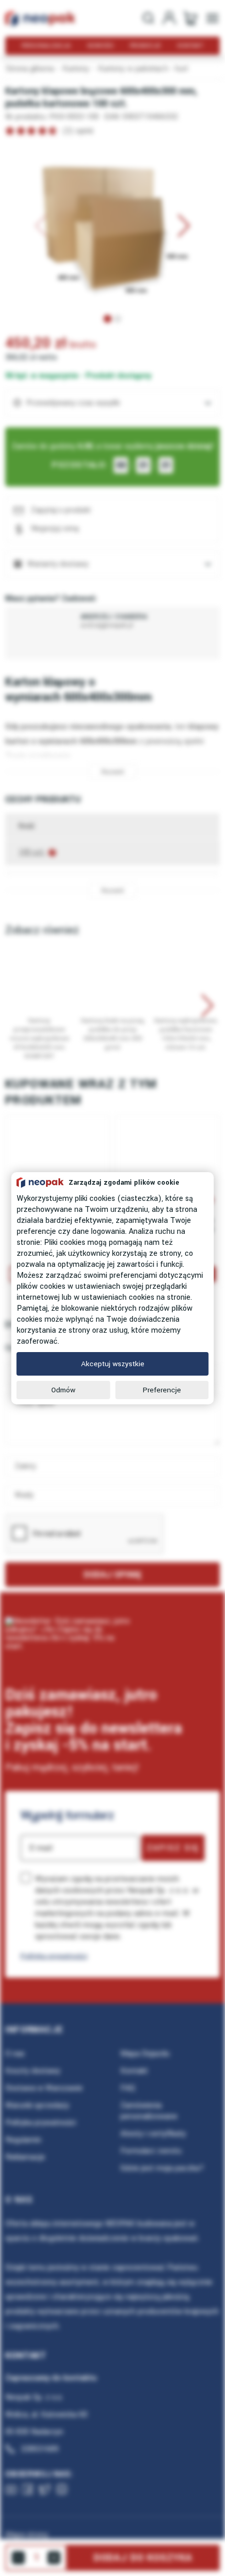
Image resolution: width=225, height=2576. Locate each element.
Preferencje (162, 1390)
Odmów (63, 1390)
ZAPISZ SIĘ (173, 1848)
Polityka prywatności (54, 1956)
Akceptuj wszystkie (113, 1364)
